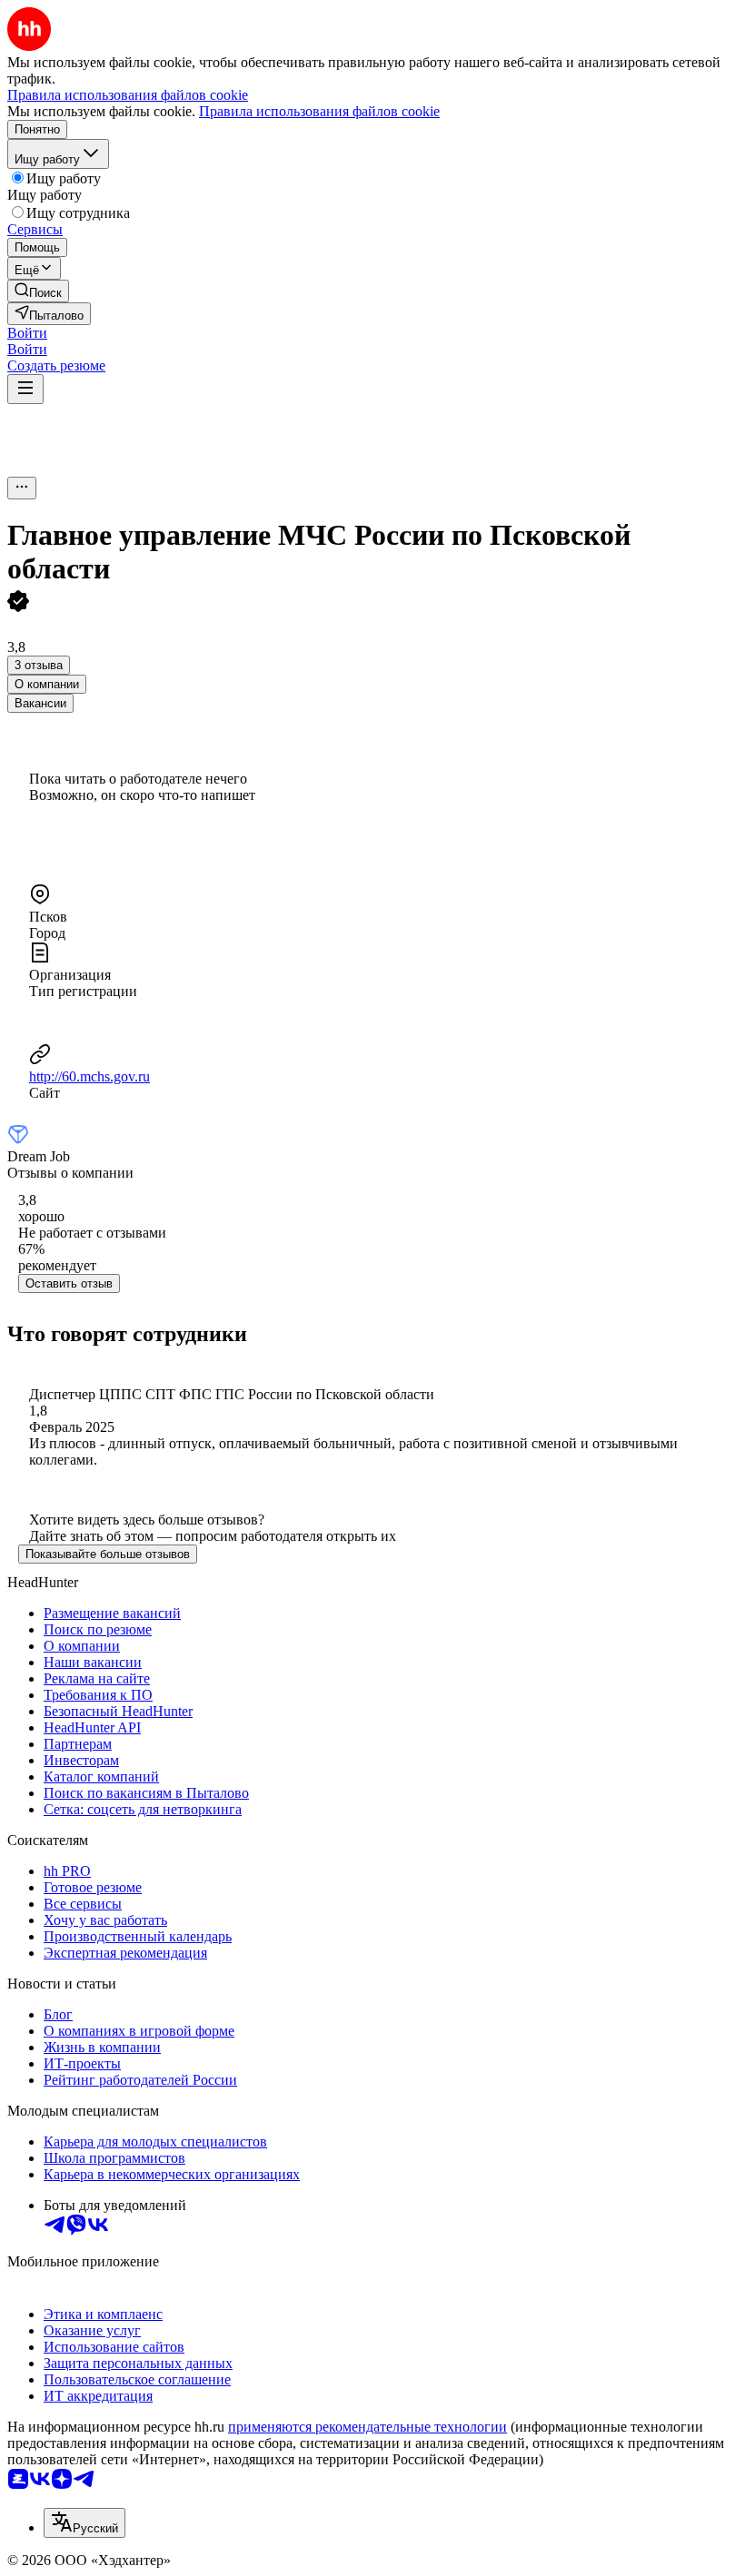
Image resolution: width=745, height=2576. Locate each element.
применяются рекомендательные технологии (368, 2427)
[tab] (47, 684)
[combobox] (84, 2523)
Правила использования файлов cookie (319, 111)
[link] (38, 291)
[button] (27, 333)
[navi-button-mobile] (25, 389)
